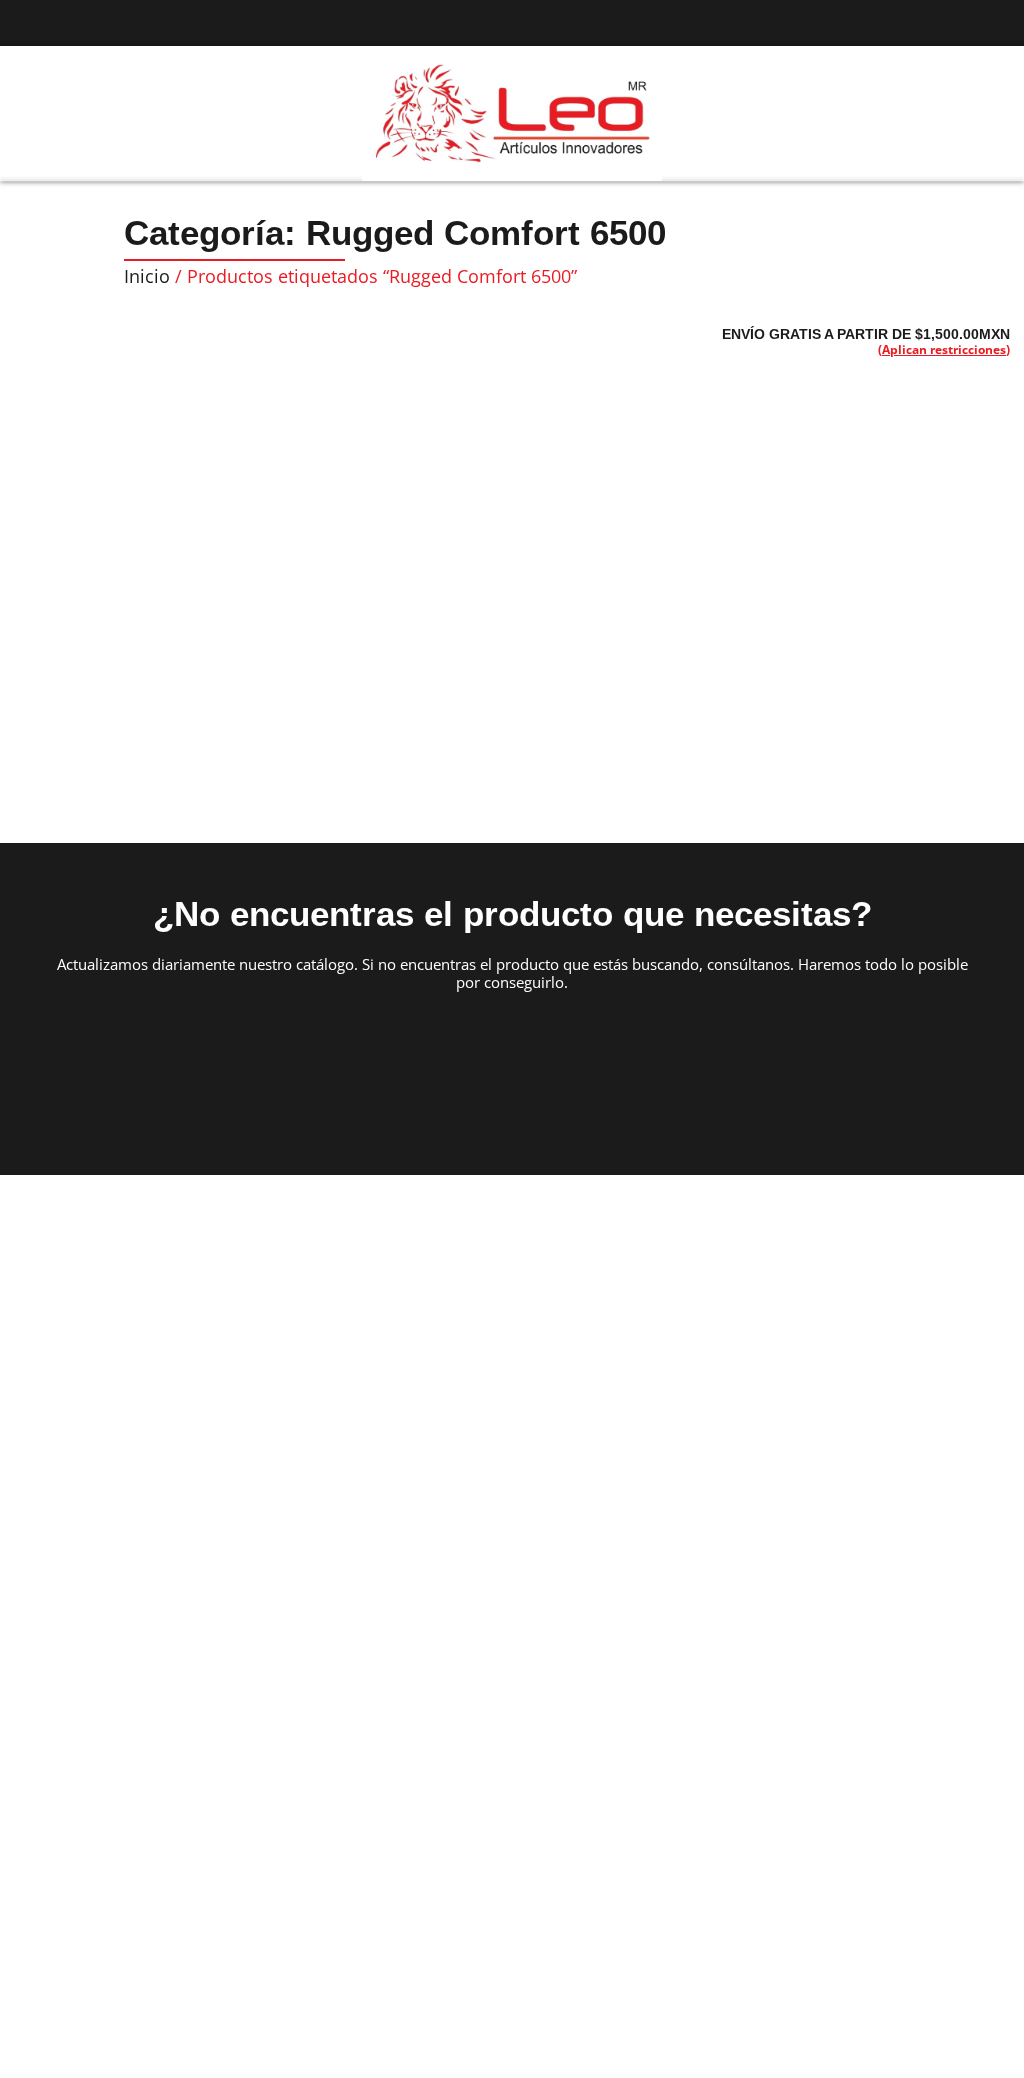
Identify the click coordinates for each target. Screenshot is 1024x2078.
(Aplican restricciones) (944, 349)
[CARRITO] (968, 112)
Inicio (147, 276)
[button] (36, 114)
